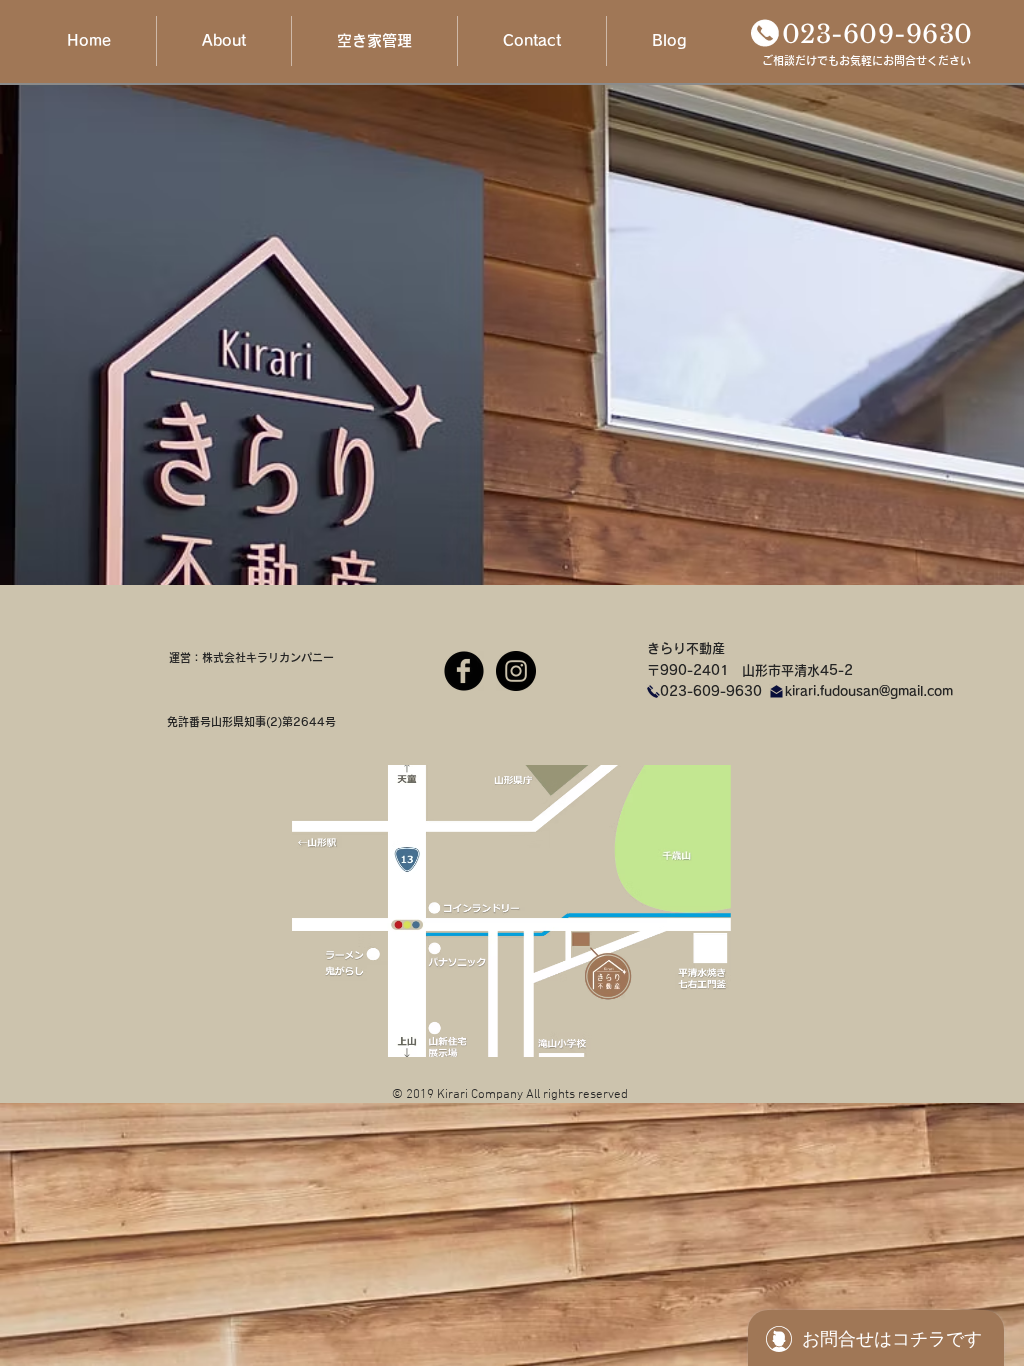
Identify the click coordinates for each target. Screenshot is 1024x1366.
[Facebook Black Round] (464, 671)
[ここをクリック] (765, 33)
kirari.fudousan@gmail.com (869, 691)
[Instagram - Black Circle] (516, 671)
